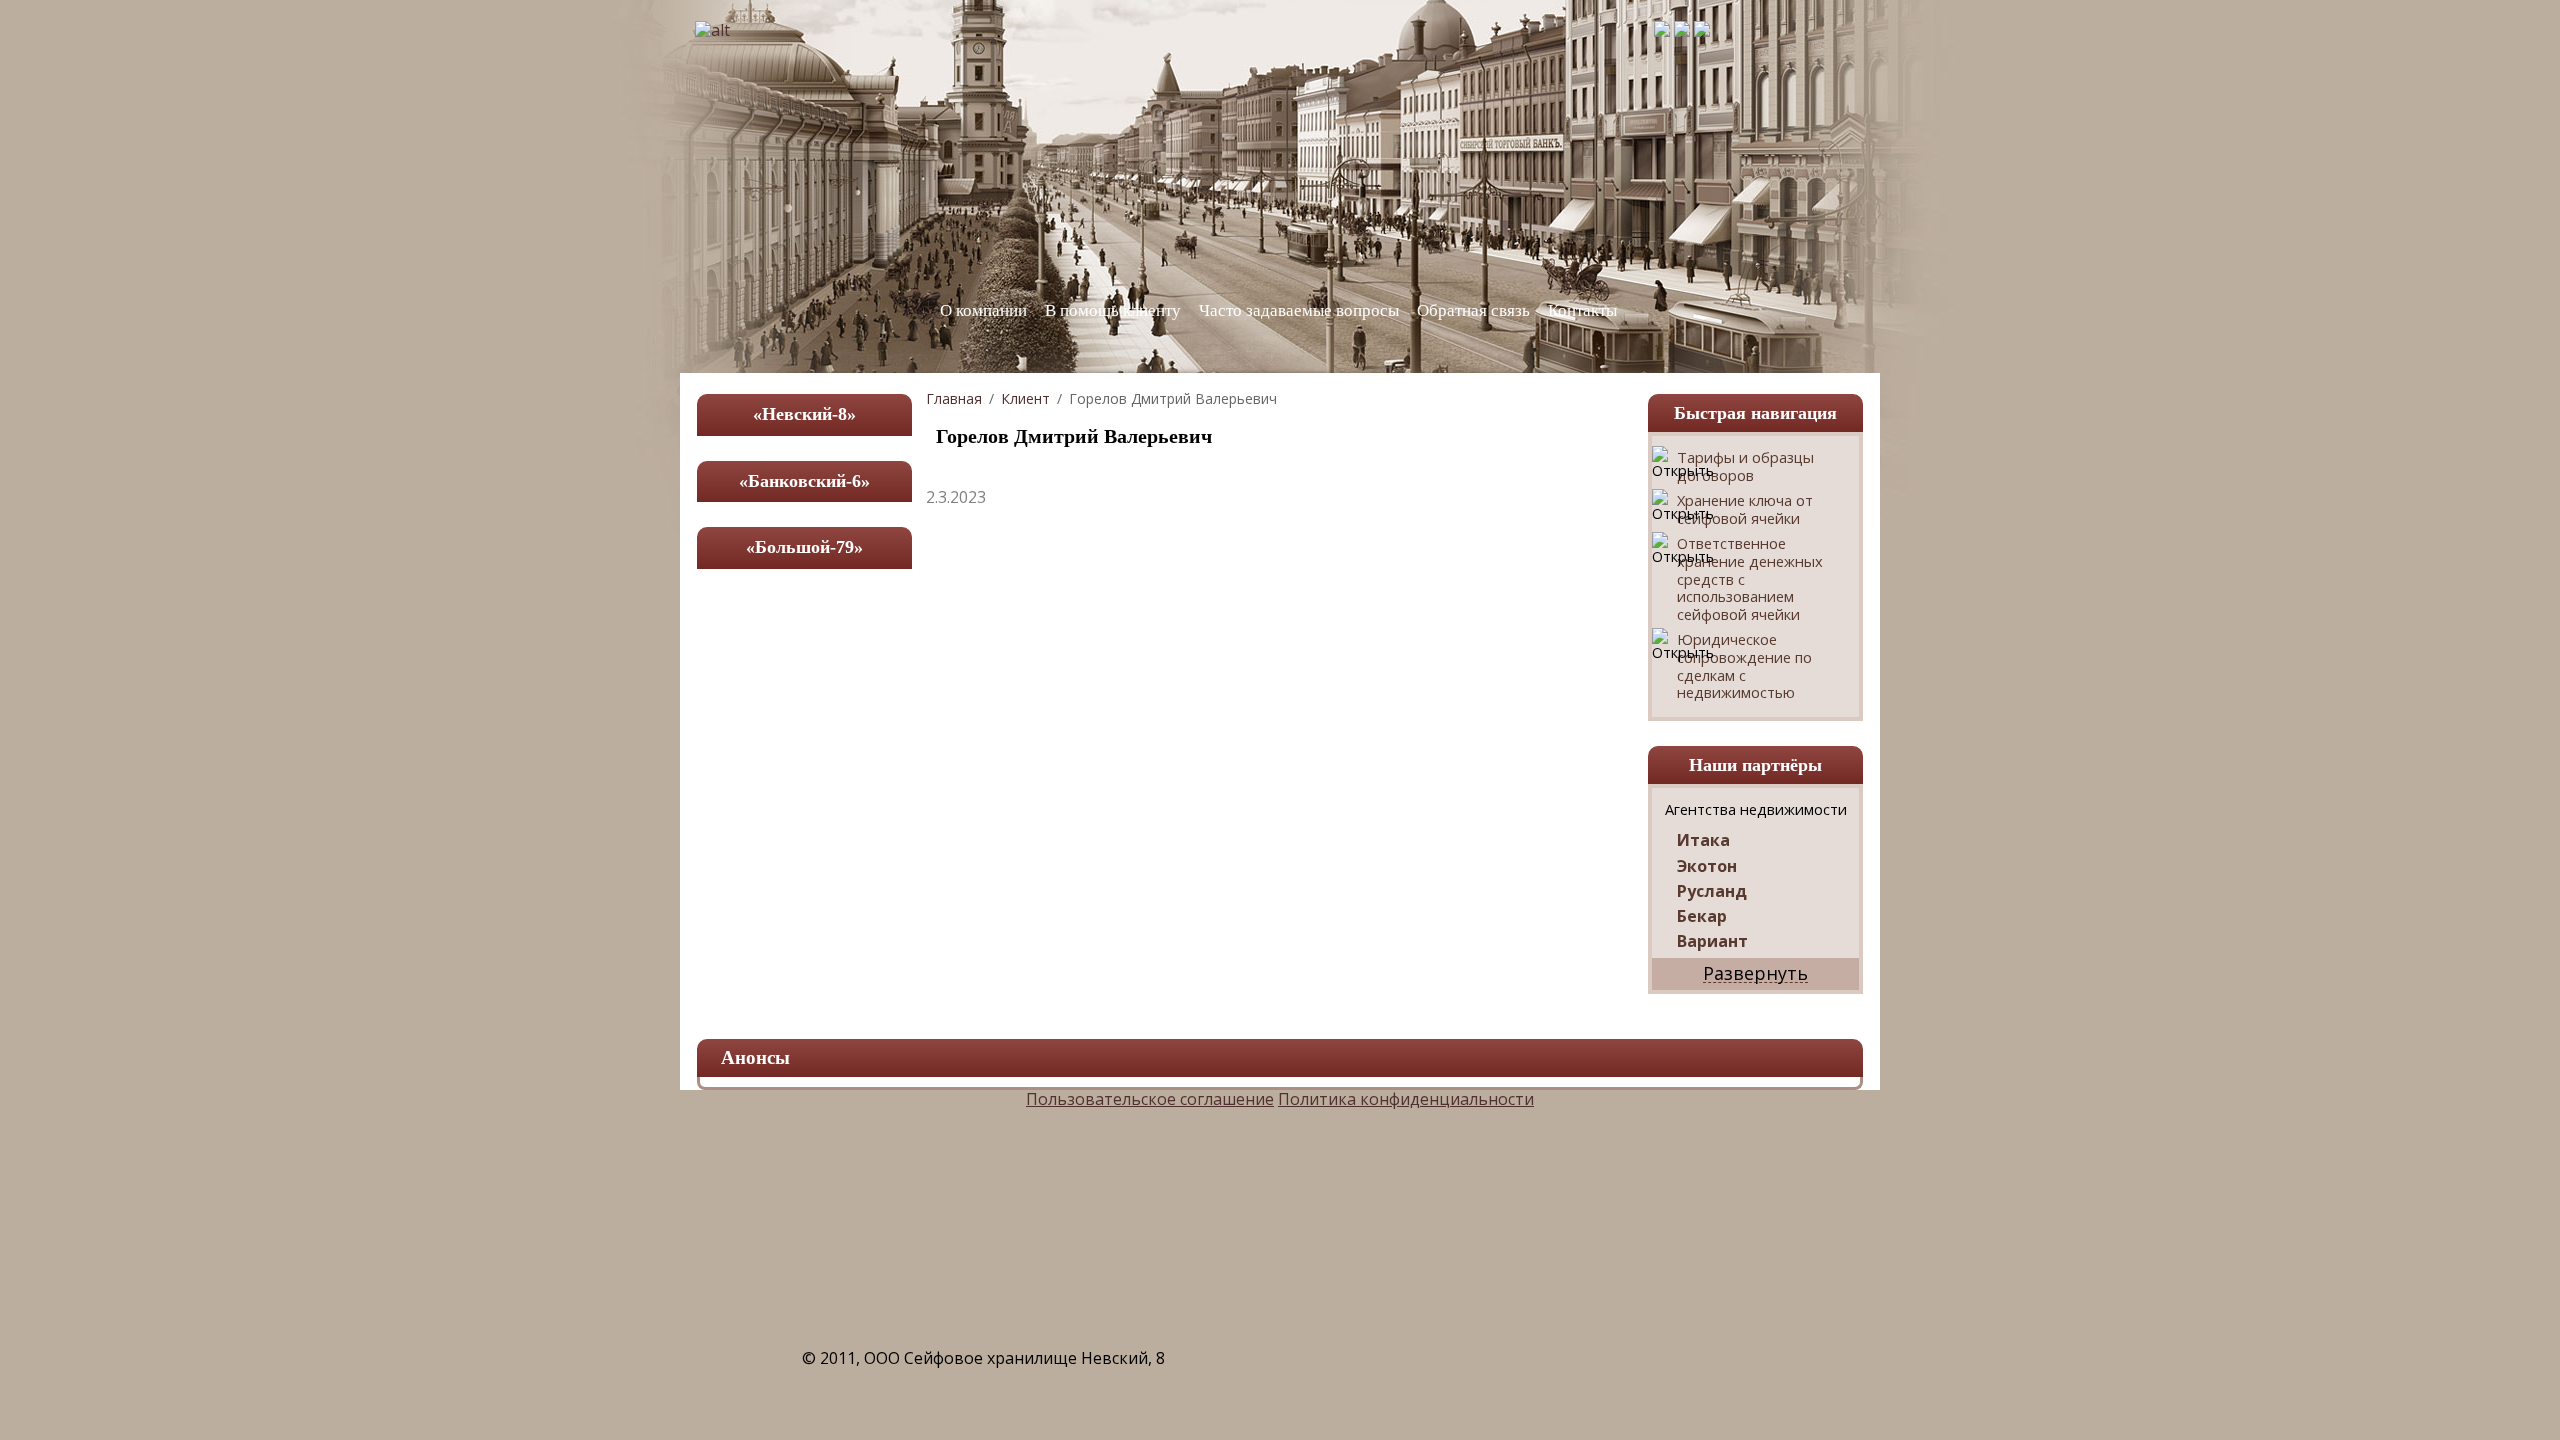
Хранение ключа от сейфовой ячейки (1745, 509)
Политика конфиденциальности (1406, 1099)
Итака (1703, 840)
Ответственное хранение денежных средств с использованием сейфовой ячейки (1750, 579)
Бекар (1702, 916)
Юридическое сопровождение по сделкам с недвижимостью (1744, 666)
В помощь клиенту (1113, 310)
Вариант (1712, 941)
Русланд (1712, 891)
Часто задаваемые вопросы (1299, 310)
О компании (983, 310)
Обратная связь (1473, 310)
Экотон (1707, 866)
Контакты (1582, 310)
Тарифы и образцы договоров (1745, 466)
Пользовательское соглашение (1150, 1099)
